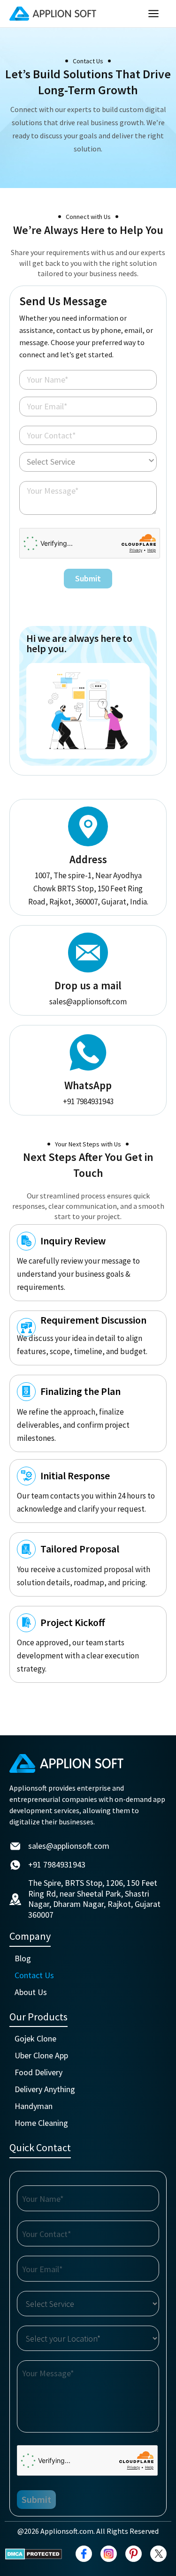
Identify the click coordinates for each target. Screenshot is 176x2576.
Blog (23, 1958)
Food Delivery (38, 2072)
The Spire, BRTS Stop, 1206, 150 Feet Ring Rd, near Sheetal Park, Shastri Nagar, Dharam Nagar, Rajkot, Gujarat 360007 (94, 1899)
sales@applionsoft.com (88, 1002)
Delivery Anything (45, 2089)
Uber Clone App (41, 2055)
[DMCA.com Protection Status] (34, 2554)
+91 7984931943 (88, 1101)
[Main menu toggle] (154, 14)
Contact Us (34, 1975)
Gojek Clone (35, 2038)
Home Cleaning (41, 2123)
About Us (31, 1992)
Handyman (34, 2106)
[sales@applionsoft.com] (15, 1846)
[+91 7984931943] (15, 1865)
